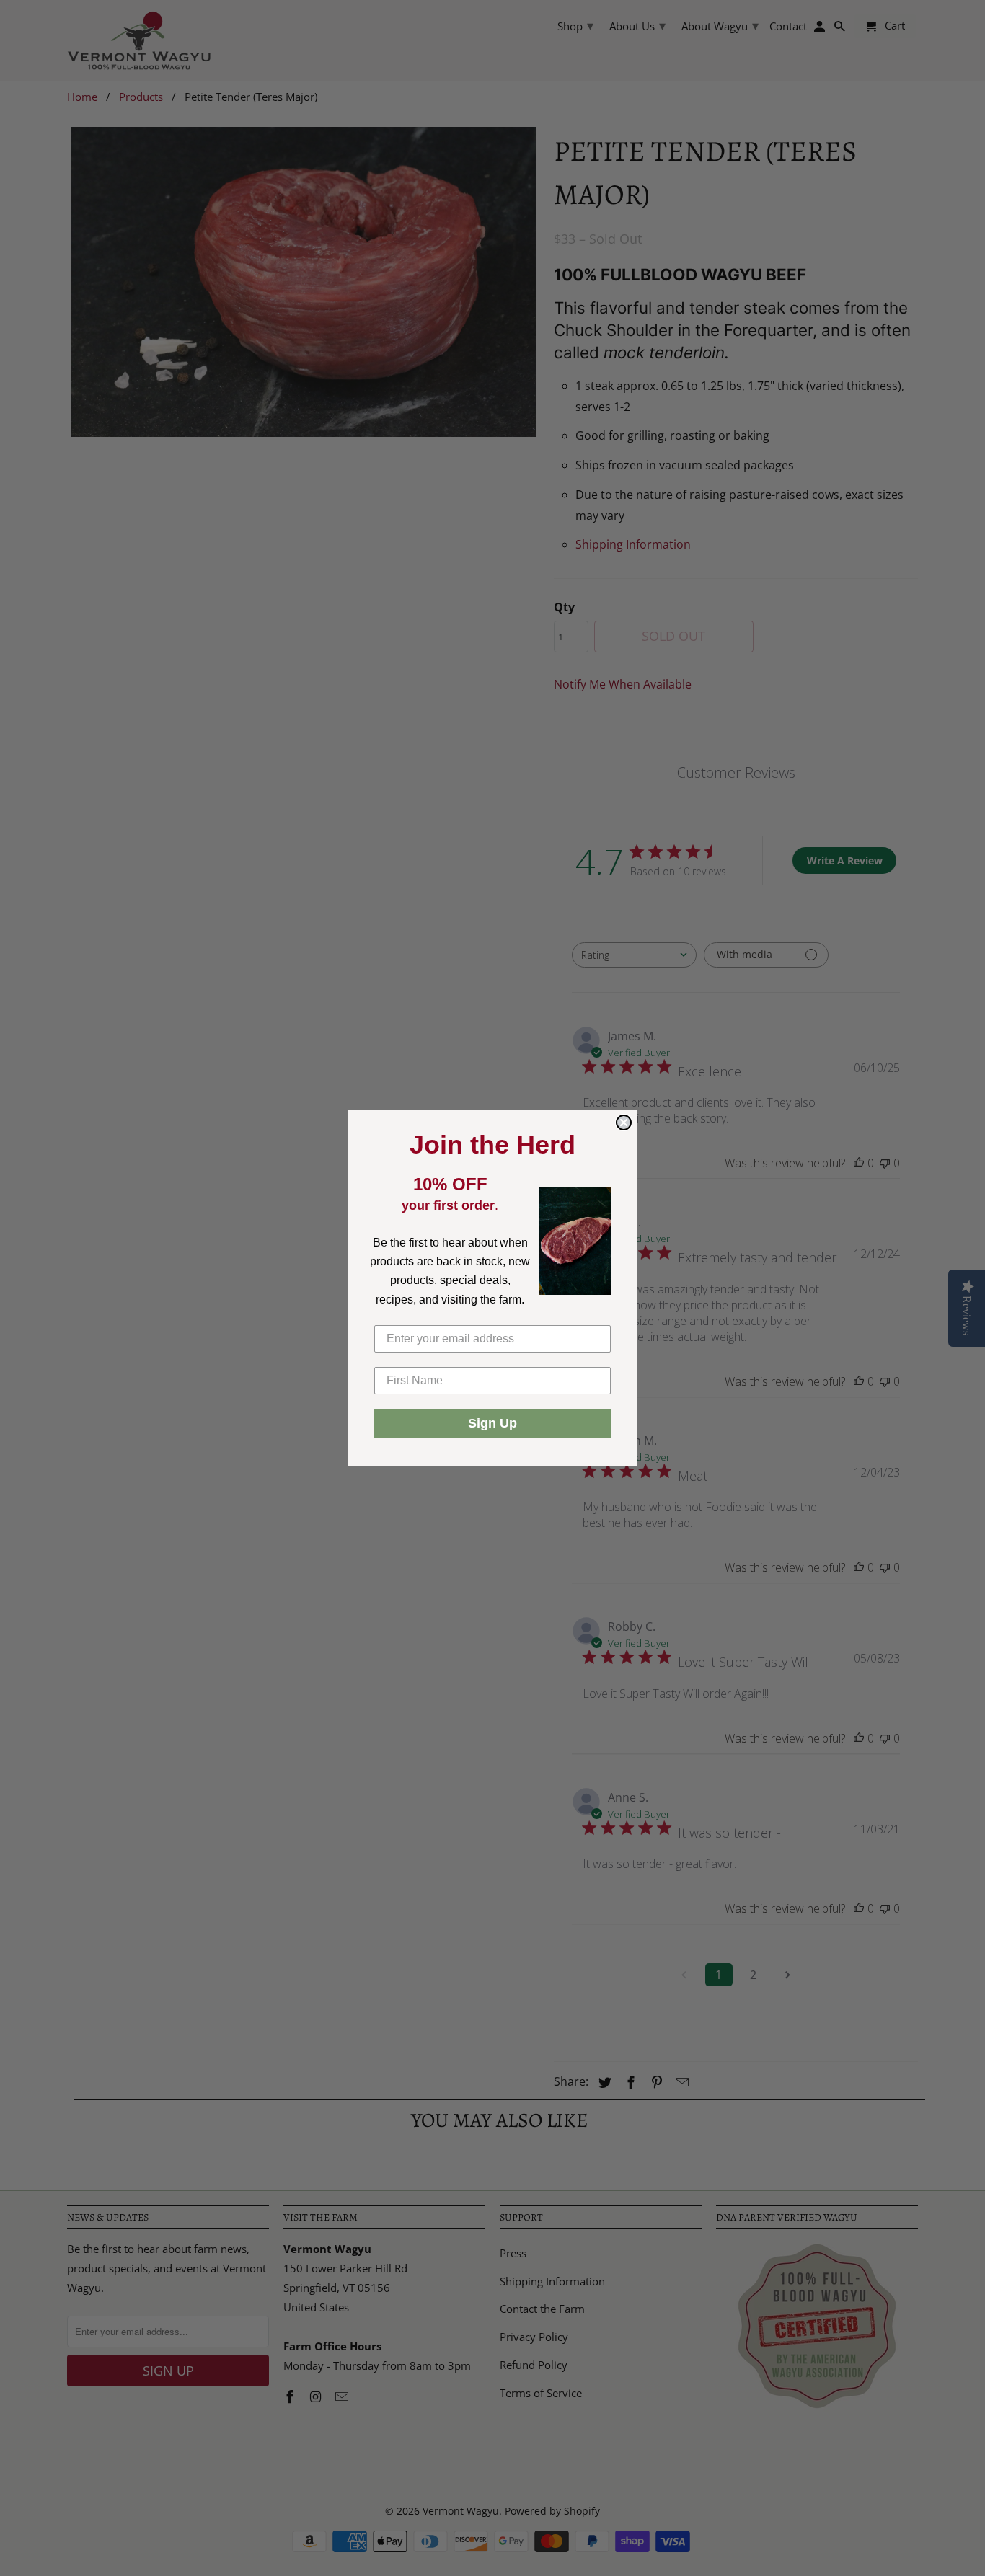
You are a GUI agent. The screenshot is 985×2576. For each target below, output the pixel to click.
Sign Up (492, 1423)
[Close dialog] (624, 1123)
